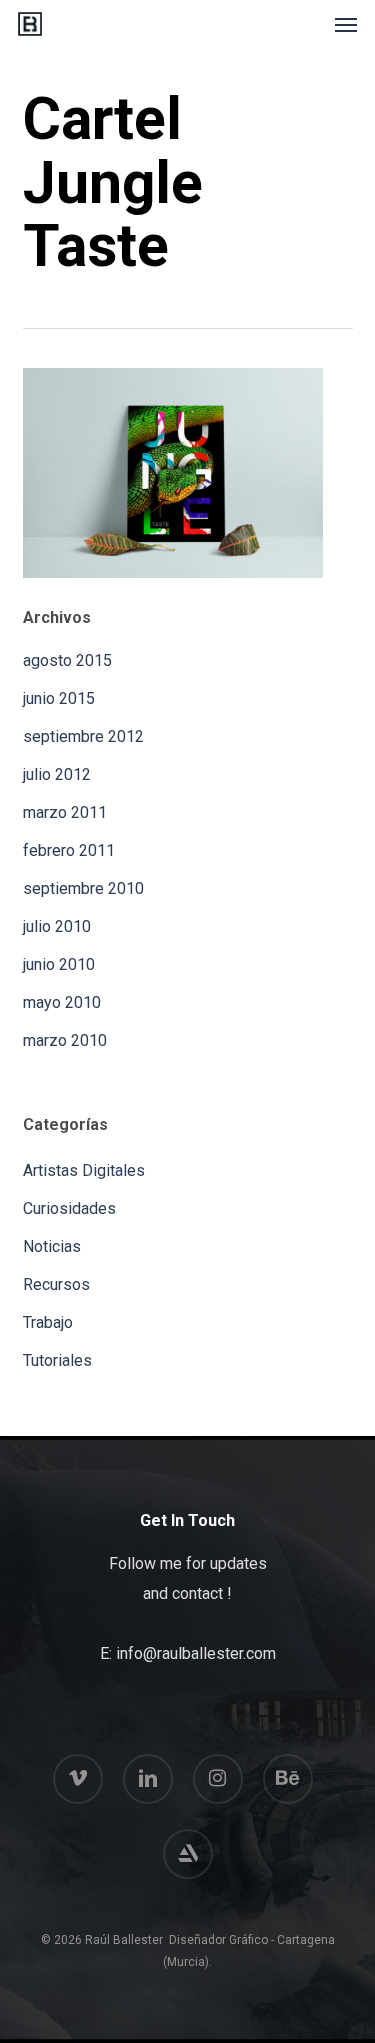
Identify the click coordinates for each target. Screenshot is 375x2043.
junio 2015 (59, 698)
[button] (346, 24)
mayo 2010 (62, 1002)
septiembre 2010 (83, 888)
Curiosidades (69, 1208)
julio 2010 (57, 926)
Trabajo (48, 1322)
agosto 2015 (67, 660)
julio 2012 (57, 774)
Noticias (52, 1246)
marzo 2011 (65, 812)
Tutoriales (57, 1360)
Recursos (56, 1284)
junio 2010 (59, 964)
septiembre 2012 (83, 736)
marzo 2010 (65, 1040)
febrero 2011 (69, 850)
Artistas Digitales (84, 1170)
